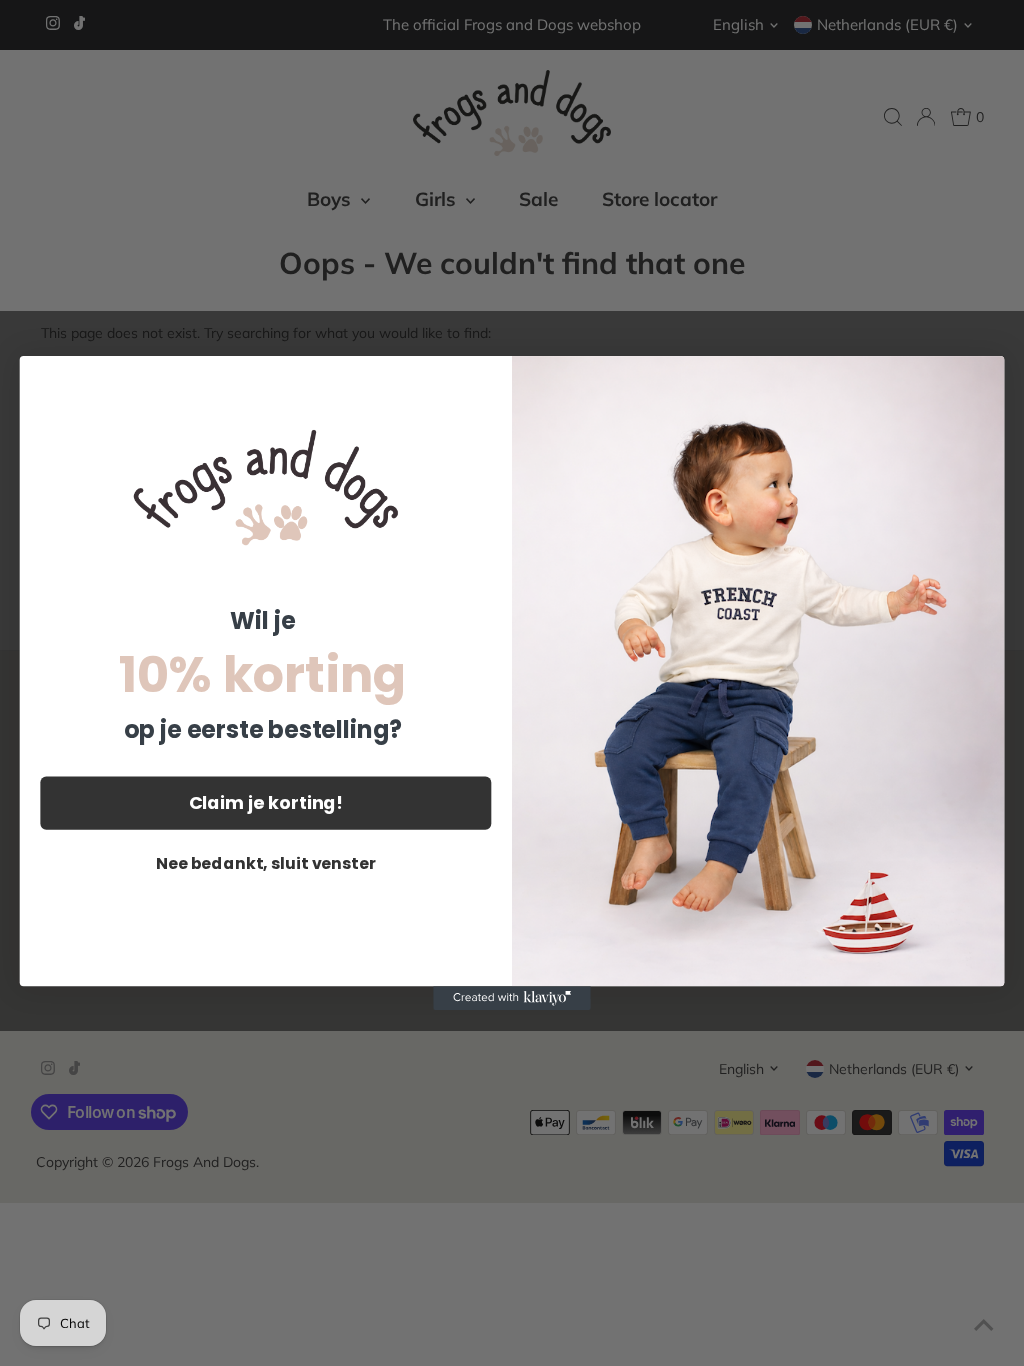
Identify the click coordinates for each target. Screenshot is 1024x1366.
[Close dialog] (979, 381)
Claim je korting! (266, 802)
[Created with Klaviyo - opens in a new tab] (512, 998)
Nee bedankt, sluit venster (266, 863)
